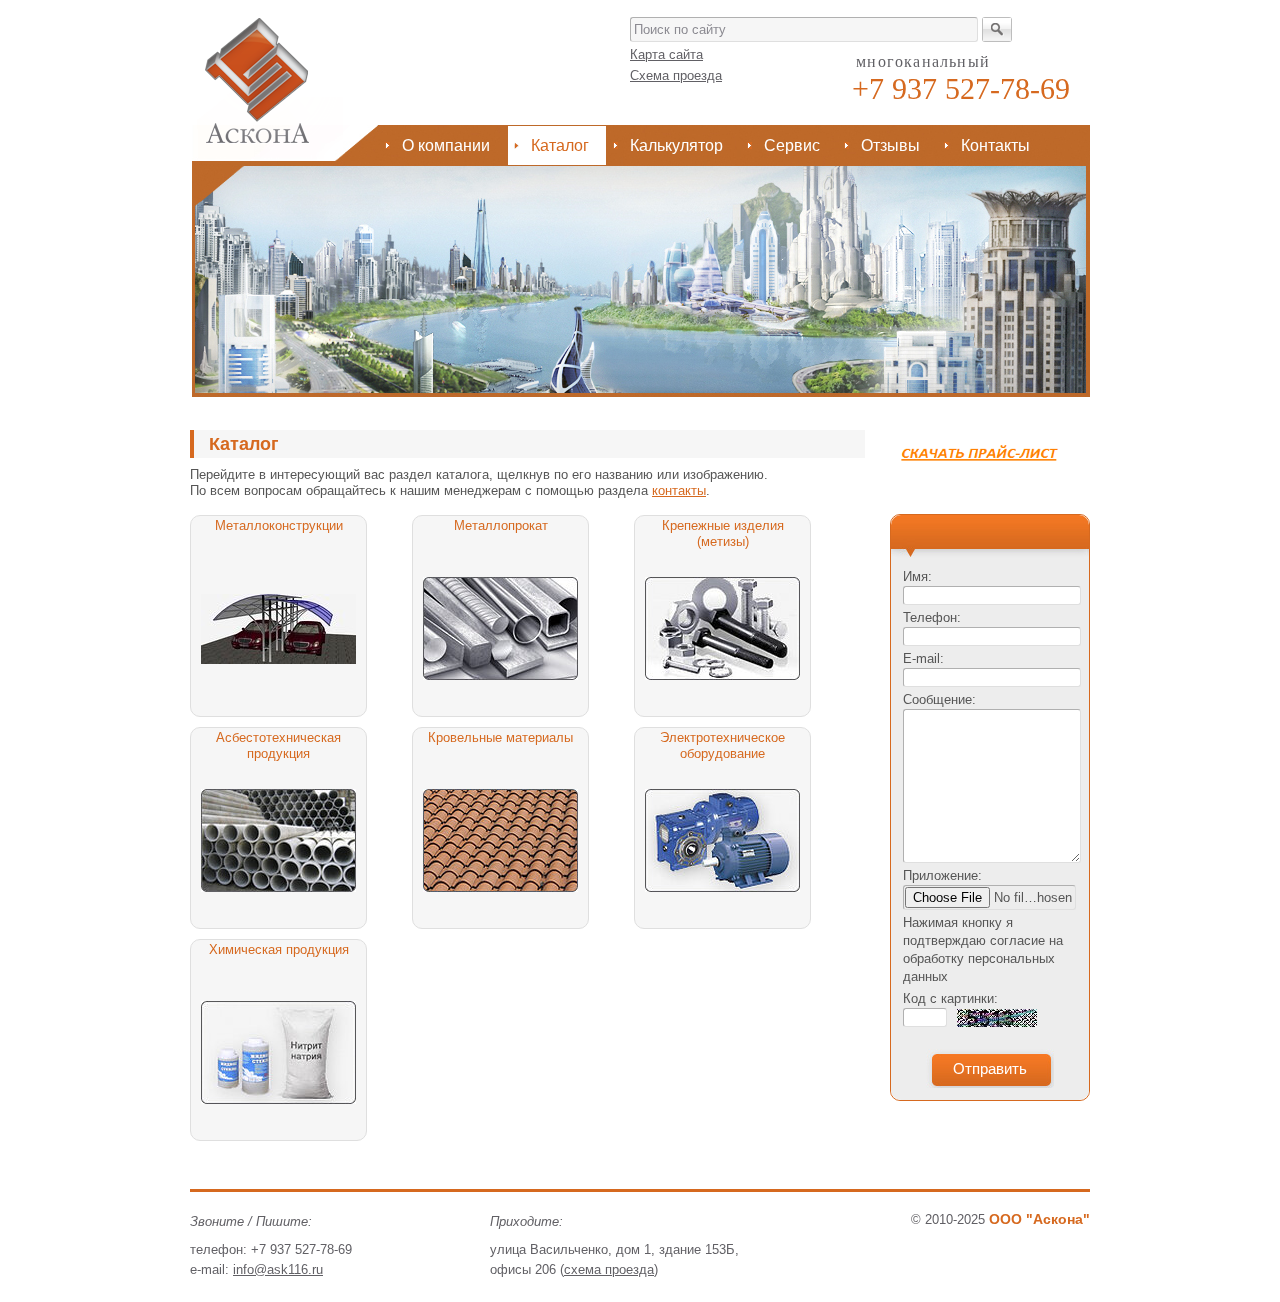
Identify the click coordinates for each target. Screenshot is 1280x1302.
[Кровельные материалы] (500, 840)
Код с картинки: (950, 998)
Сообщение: (939, 699)
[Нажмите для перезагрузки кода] (997, 1018)
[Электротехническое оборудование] (722, 840)
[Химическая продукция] (278, 1052)
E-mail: (923, 658)
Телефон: (932, 617)
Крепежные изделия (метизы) (723, 533)
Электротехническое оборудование (722, 745)
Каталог (560, 145)
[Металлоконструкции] (278, 628)
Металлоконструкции (279, 525)
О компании (446, 145)
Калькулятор (676, 145)
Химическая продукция (279, 949)
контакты (679, 490)
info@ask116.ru (278, 1269)
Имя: (917, 576)
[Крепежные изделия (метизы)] (722, 628)
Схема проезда (676, 75)
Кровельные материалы (500, 737)
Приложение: (942, 875)
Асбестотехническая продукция (278, 745)
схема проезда (609, 1269)
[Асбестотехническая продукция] (278, 840)
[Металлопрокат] (500, 628)
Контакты (995, 145)
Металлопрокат (501, 525)
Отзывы (890, 145)
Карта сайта (666, 54)
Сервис (792, 145)
